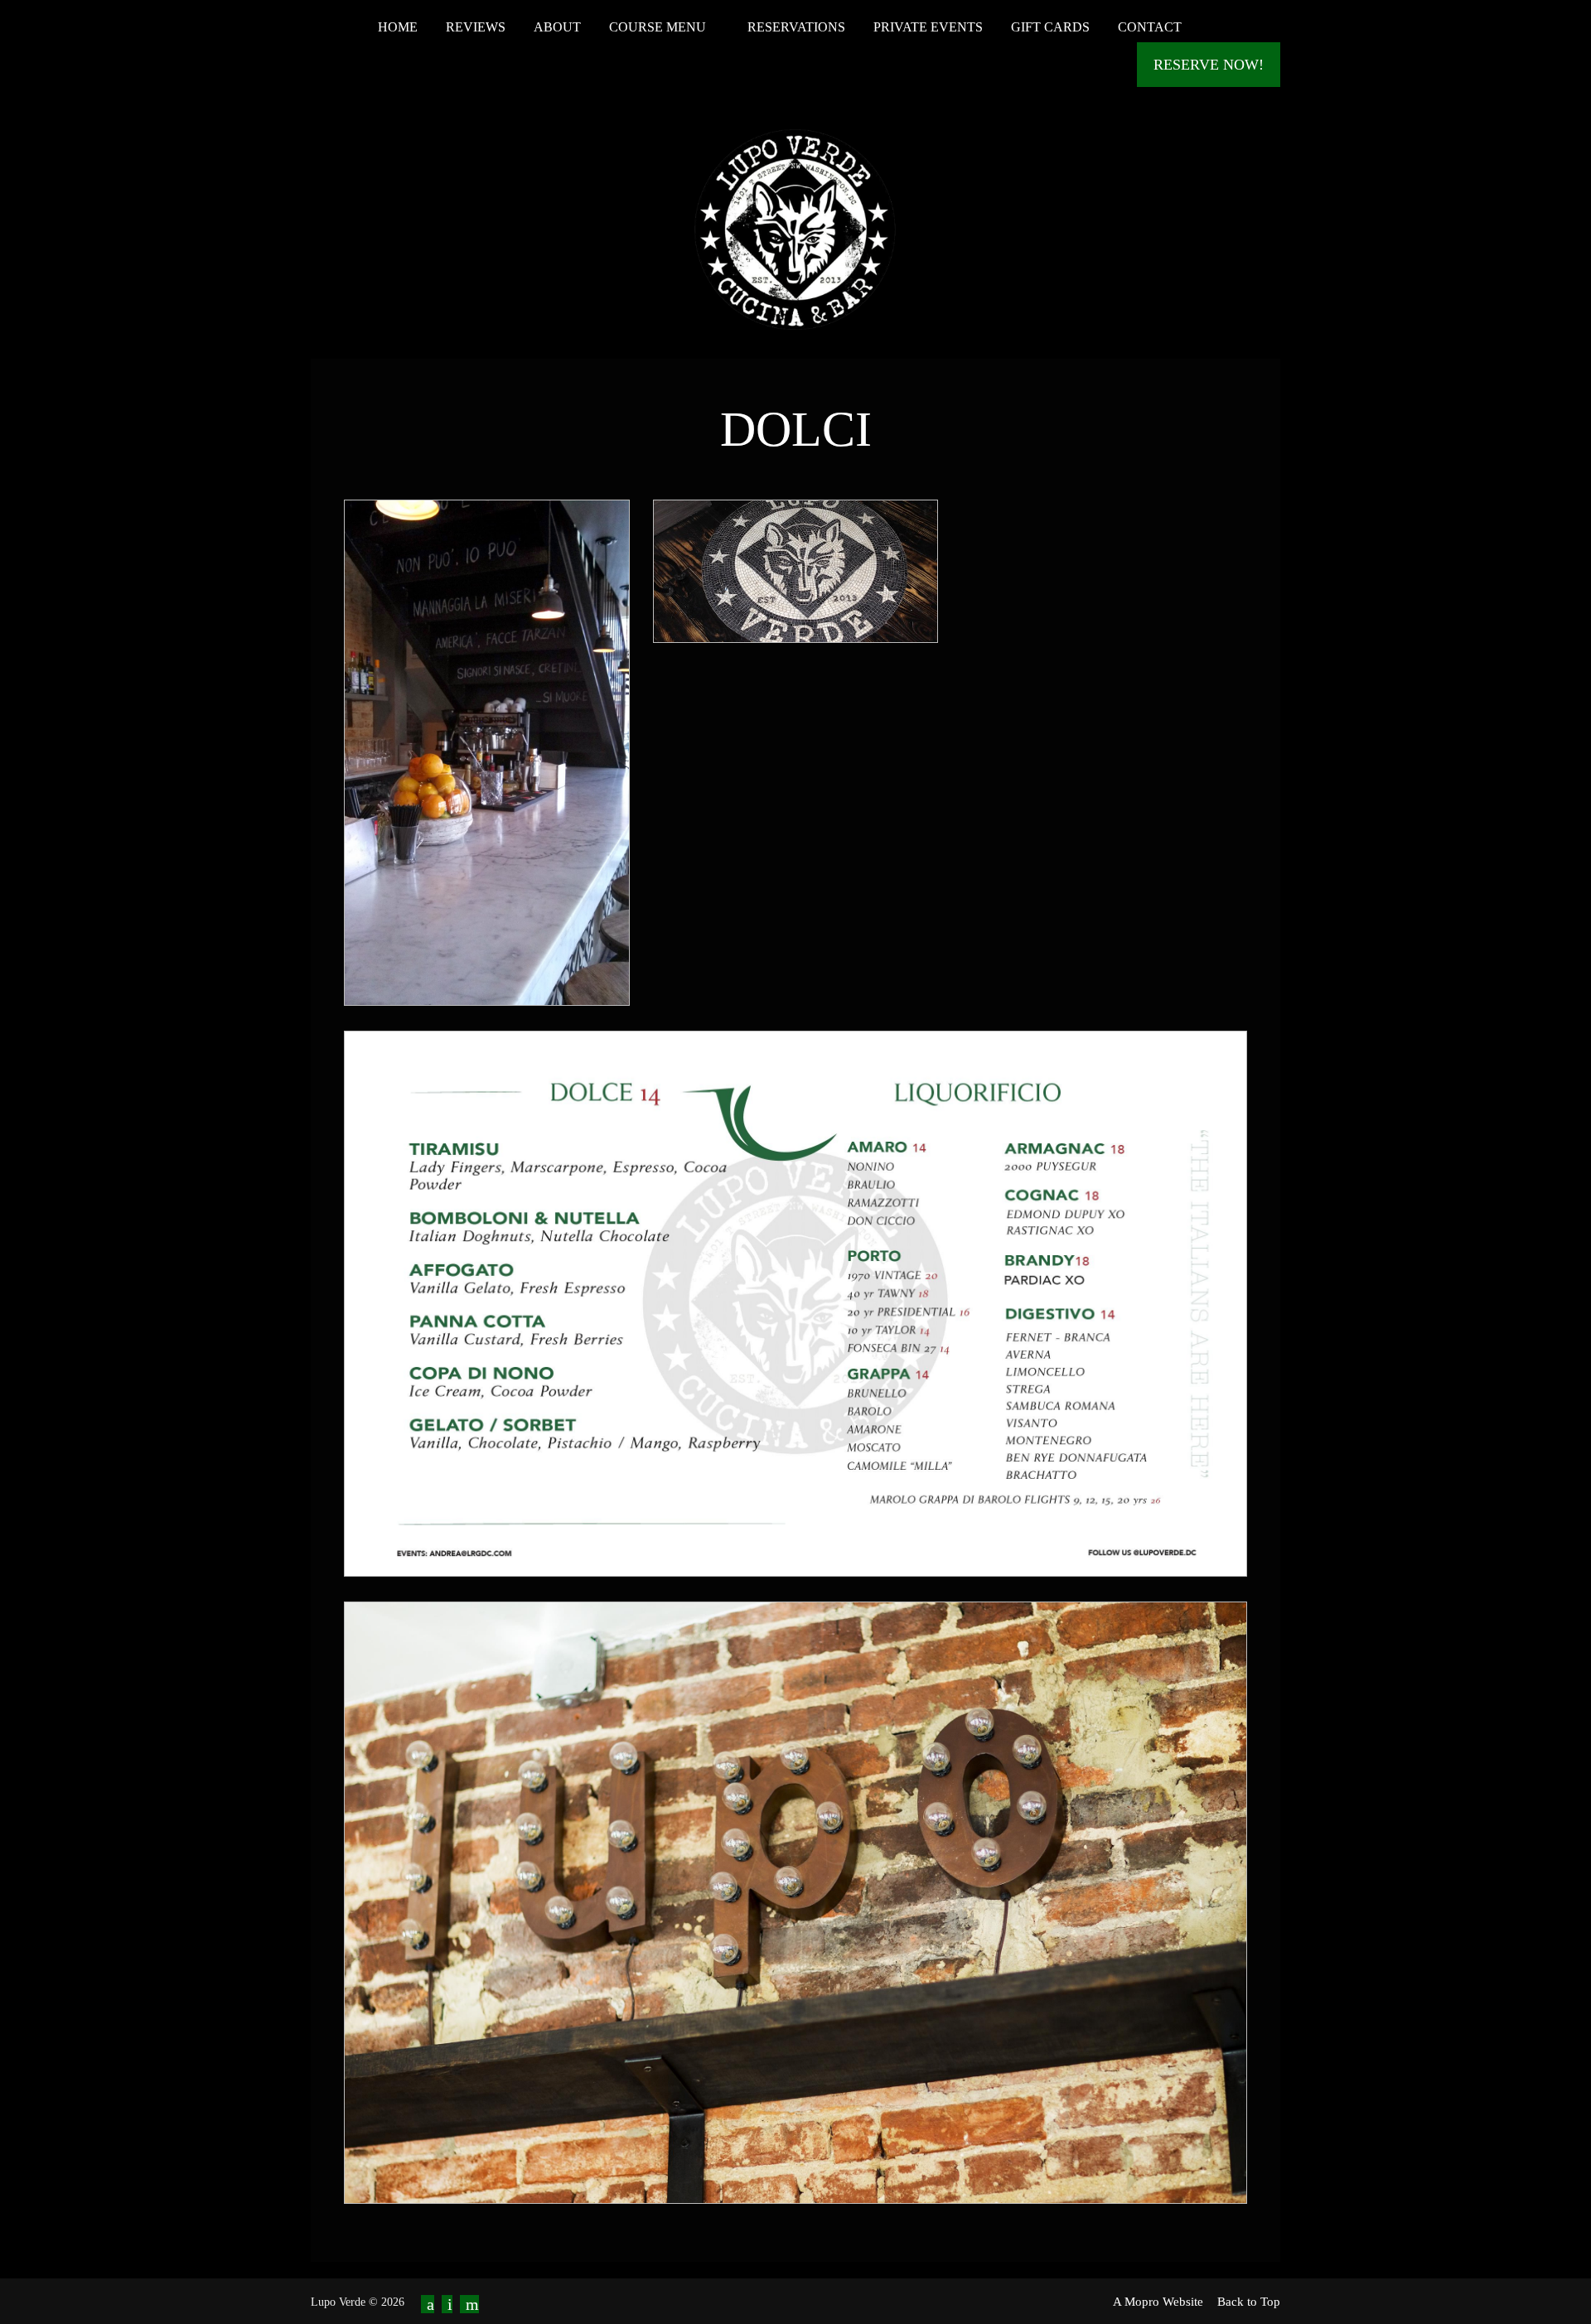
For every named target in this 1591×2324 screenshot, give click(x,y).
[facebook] (428, 2304)
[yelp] (469, 2304)
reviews (476, 27)
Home (398, 27)
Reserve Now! (1209, 65)
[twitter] (447, 2304)
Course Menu (659, 27)
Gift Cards (1050, 27)
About (557, 27)
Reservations (796, 27)
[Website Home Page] (795, 226)
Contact (1150, 27)
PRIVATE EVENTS (928, 27)
